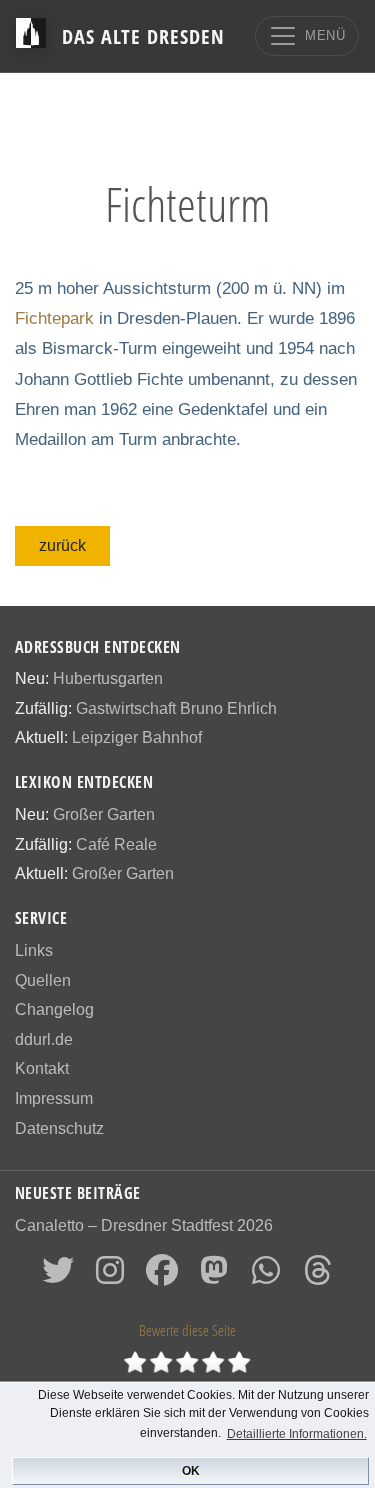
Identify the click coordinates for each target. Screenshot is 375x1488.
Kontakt (42, 1068)
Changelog (54, 1009)
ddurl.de (44, 1039)
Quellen (43, 980)
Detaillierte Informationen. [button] (297, 1434)
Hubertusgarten (108, 678)
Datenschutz (59, 1128)
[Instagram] (110, 1276)
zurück (62, 545)
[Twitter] (58, 1276)
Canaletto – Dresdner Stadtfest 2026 (144, 1225)
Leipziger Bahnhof (137, 737)
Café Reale (116, 844)
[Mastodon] (214, 1276)
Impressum (54, 1098)
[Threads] (318, 1276)
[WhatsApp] (266, 1276)
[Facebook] (162, 1276)
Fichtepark (54, 318)
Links (34, 950)
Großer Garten (104, 814)
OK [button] (191, 1471)
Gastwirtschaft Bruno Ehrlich (176, 708)
